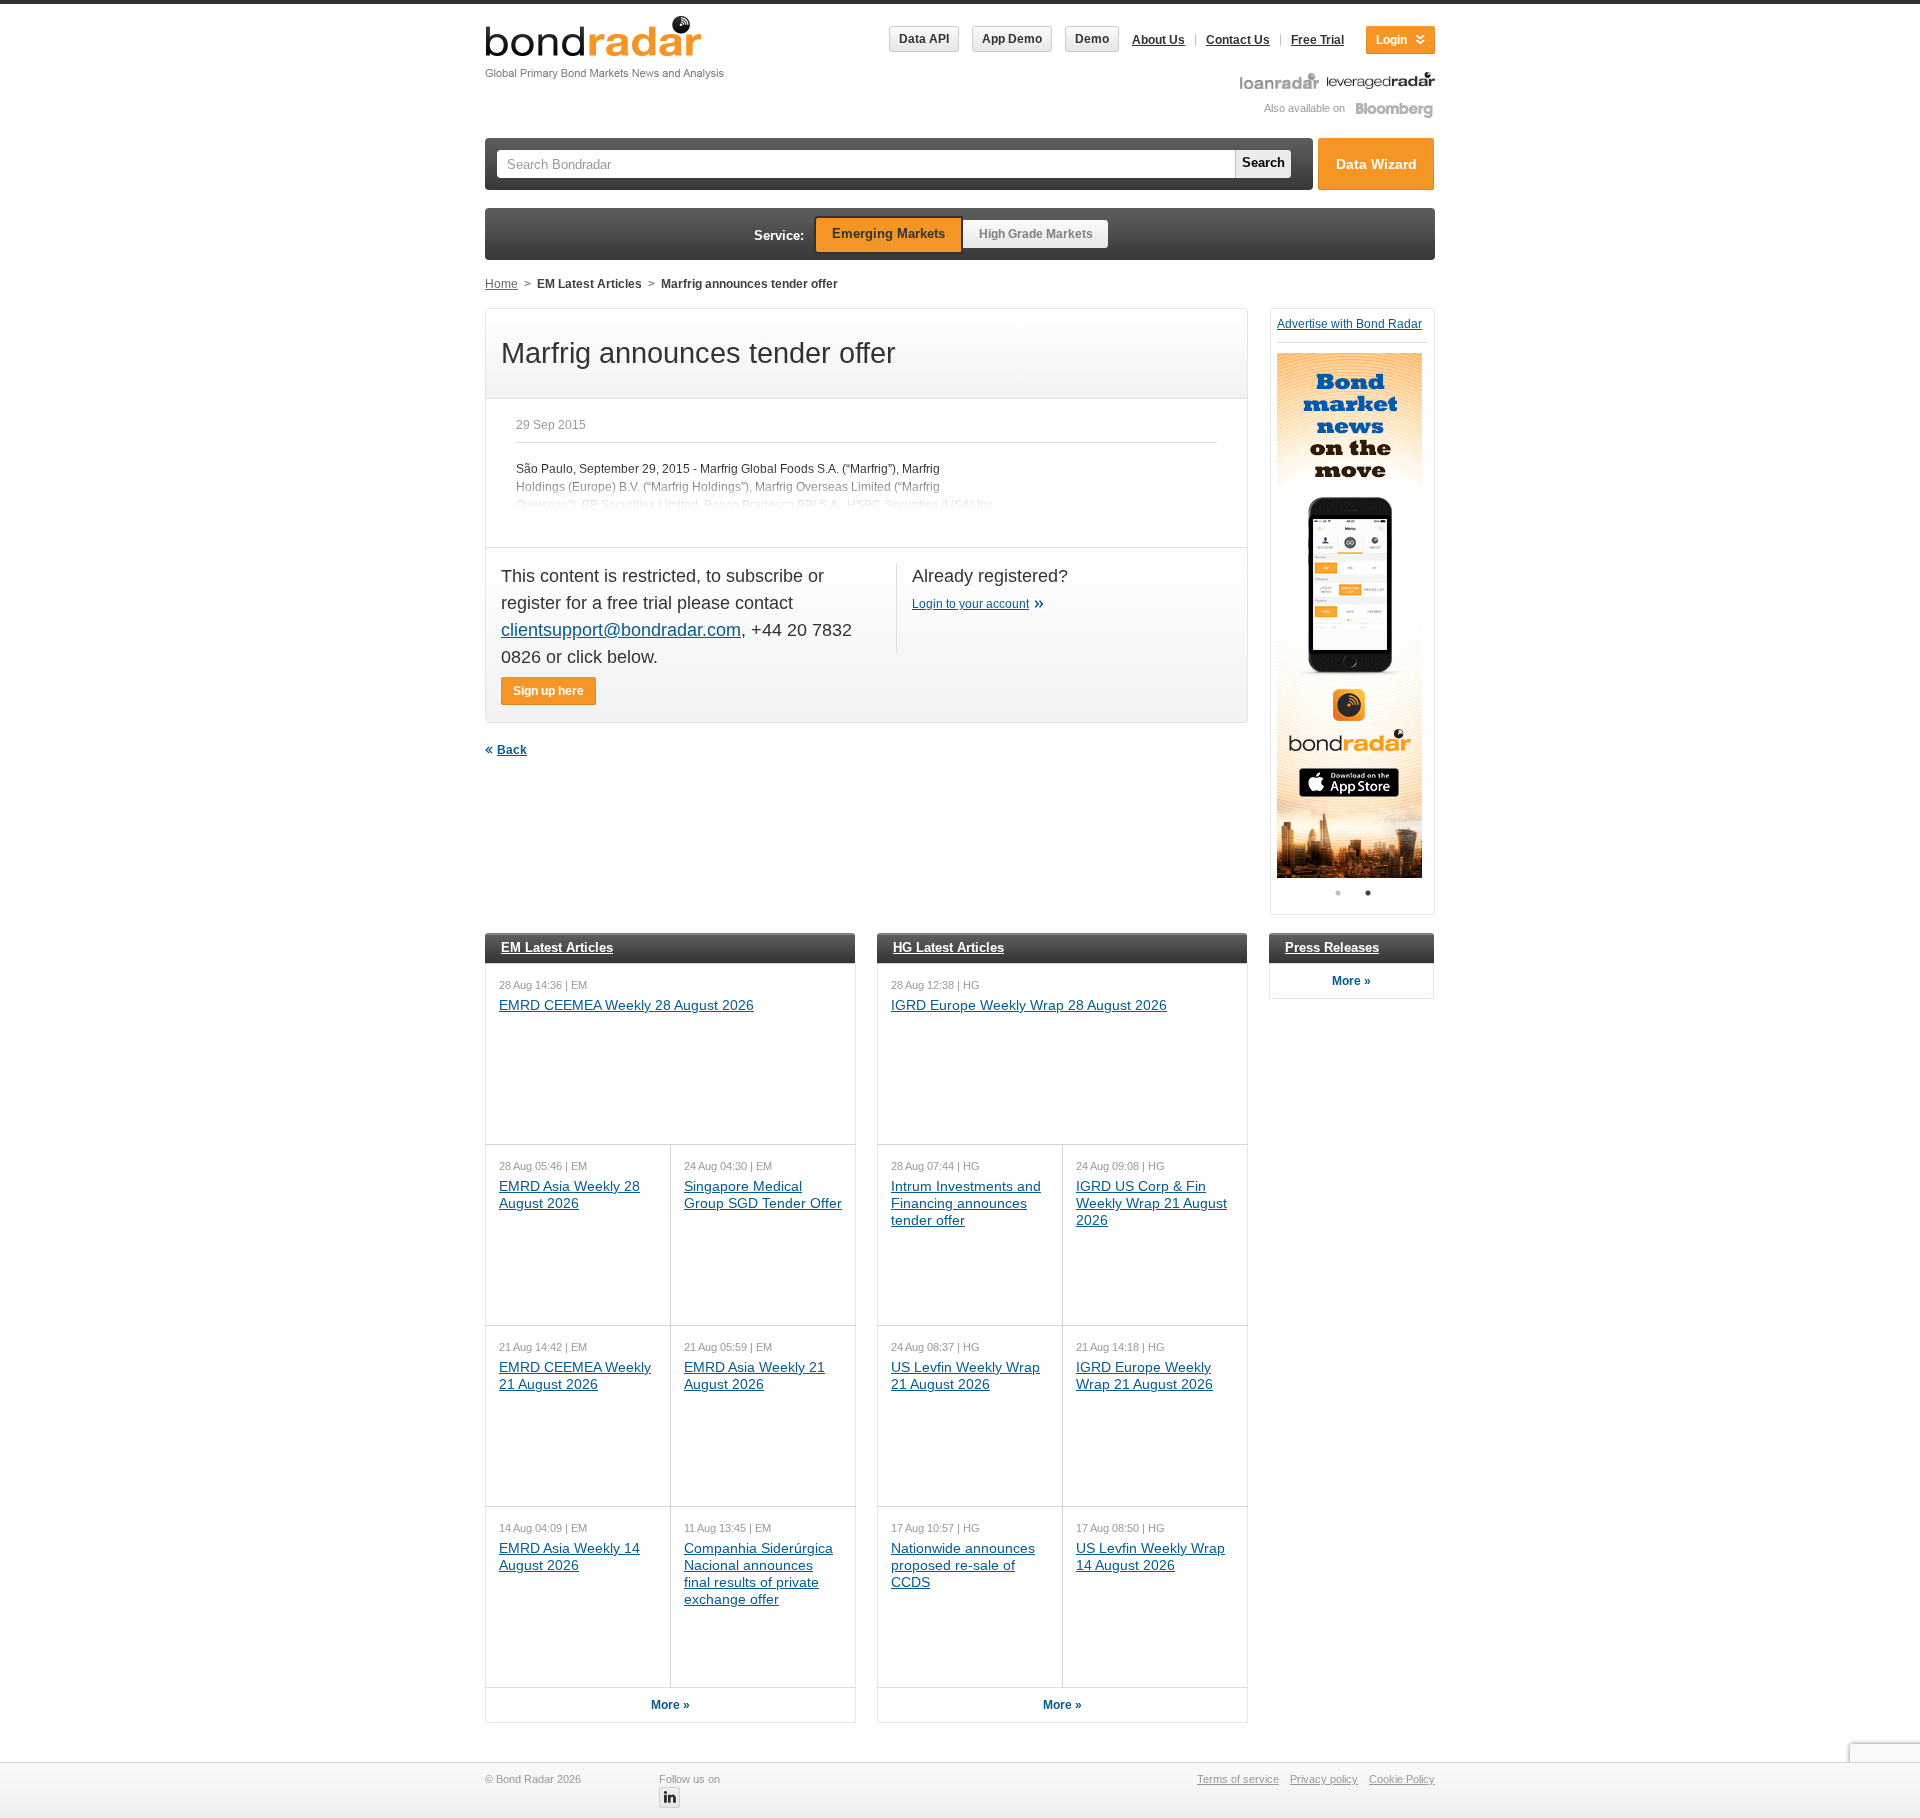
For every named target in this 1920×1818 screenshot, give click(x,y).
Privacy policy (1324, 1779)
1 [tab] (1338, 893)
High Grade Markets (1036, 234)
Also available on (1306, 108)
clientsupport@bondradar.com (621, 630)
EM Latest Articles (589, 284)
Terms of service (1238, 1779)
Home (501, 284)
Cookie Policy (1402, 1779)
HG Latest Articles (948, 947)
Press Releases (1332, 947)
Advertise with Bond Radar (1349, 324)
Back (512, 750)
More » (670, 1705)
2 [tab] (1368, 893)
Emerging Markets (888, 233)
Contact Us (1238, 40)
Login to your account (970, 604)
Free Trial (1317, 40)
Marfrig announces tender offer (749, 284)
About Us (1158, 40)
